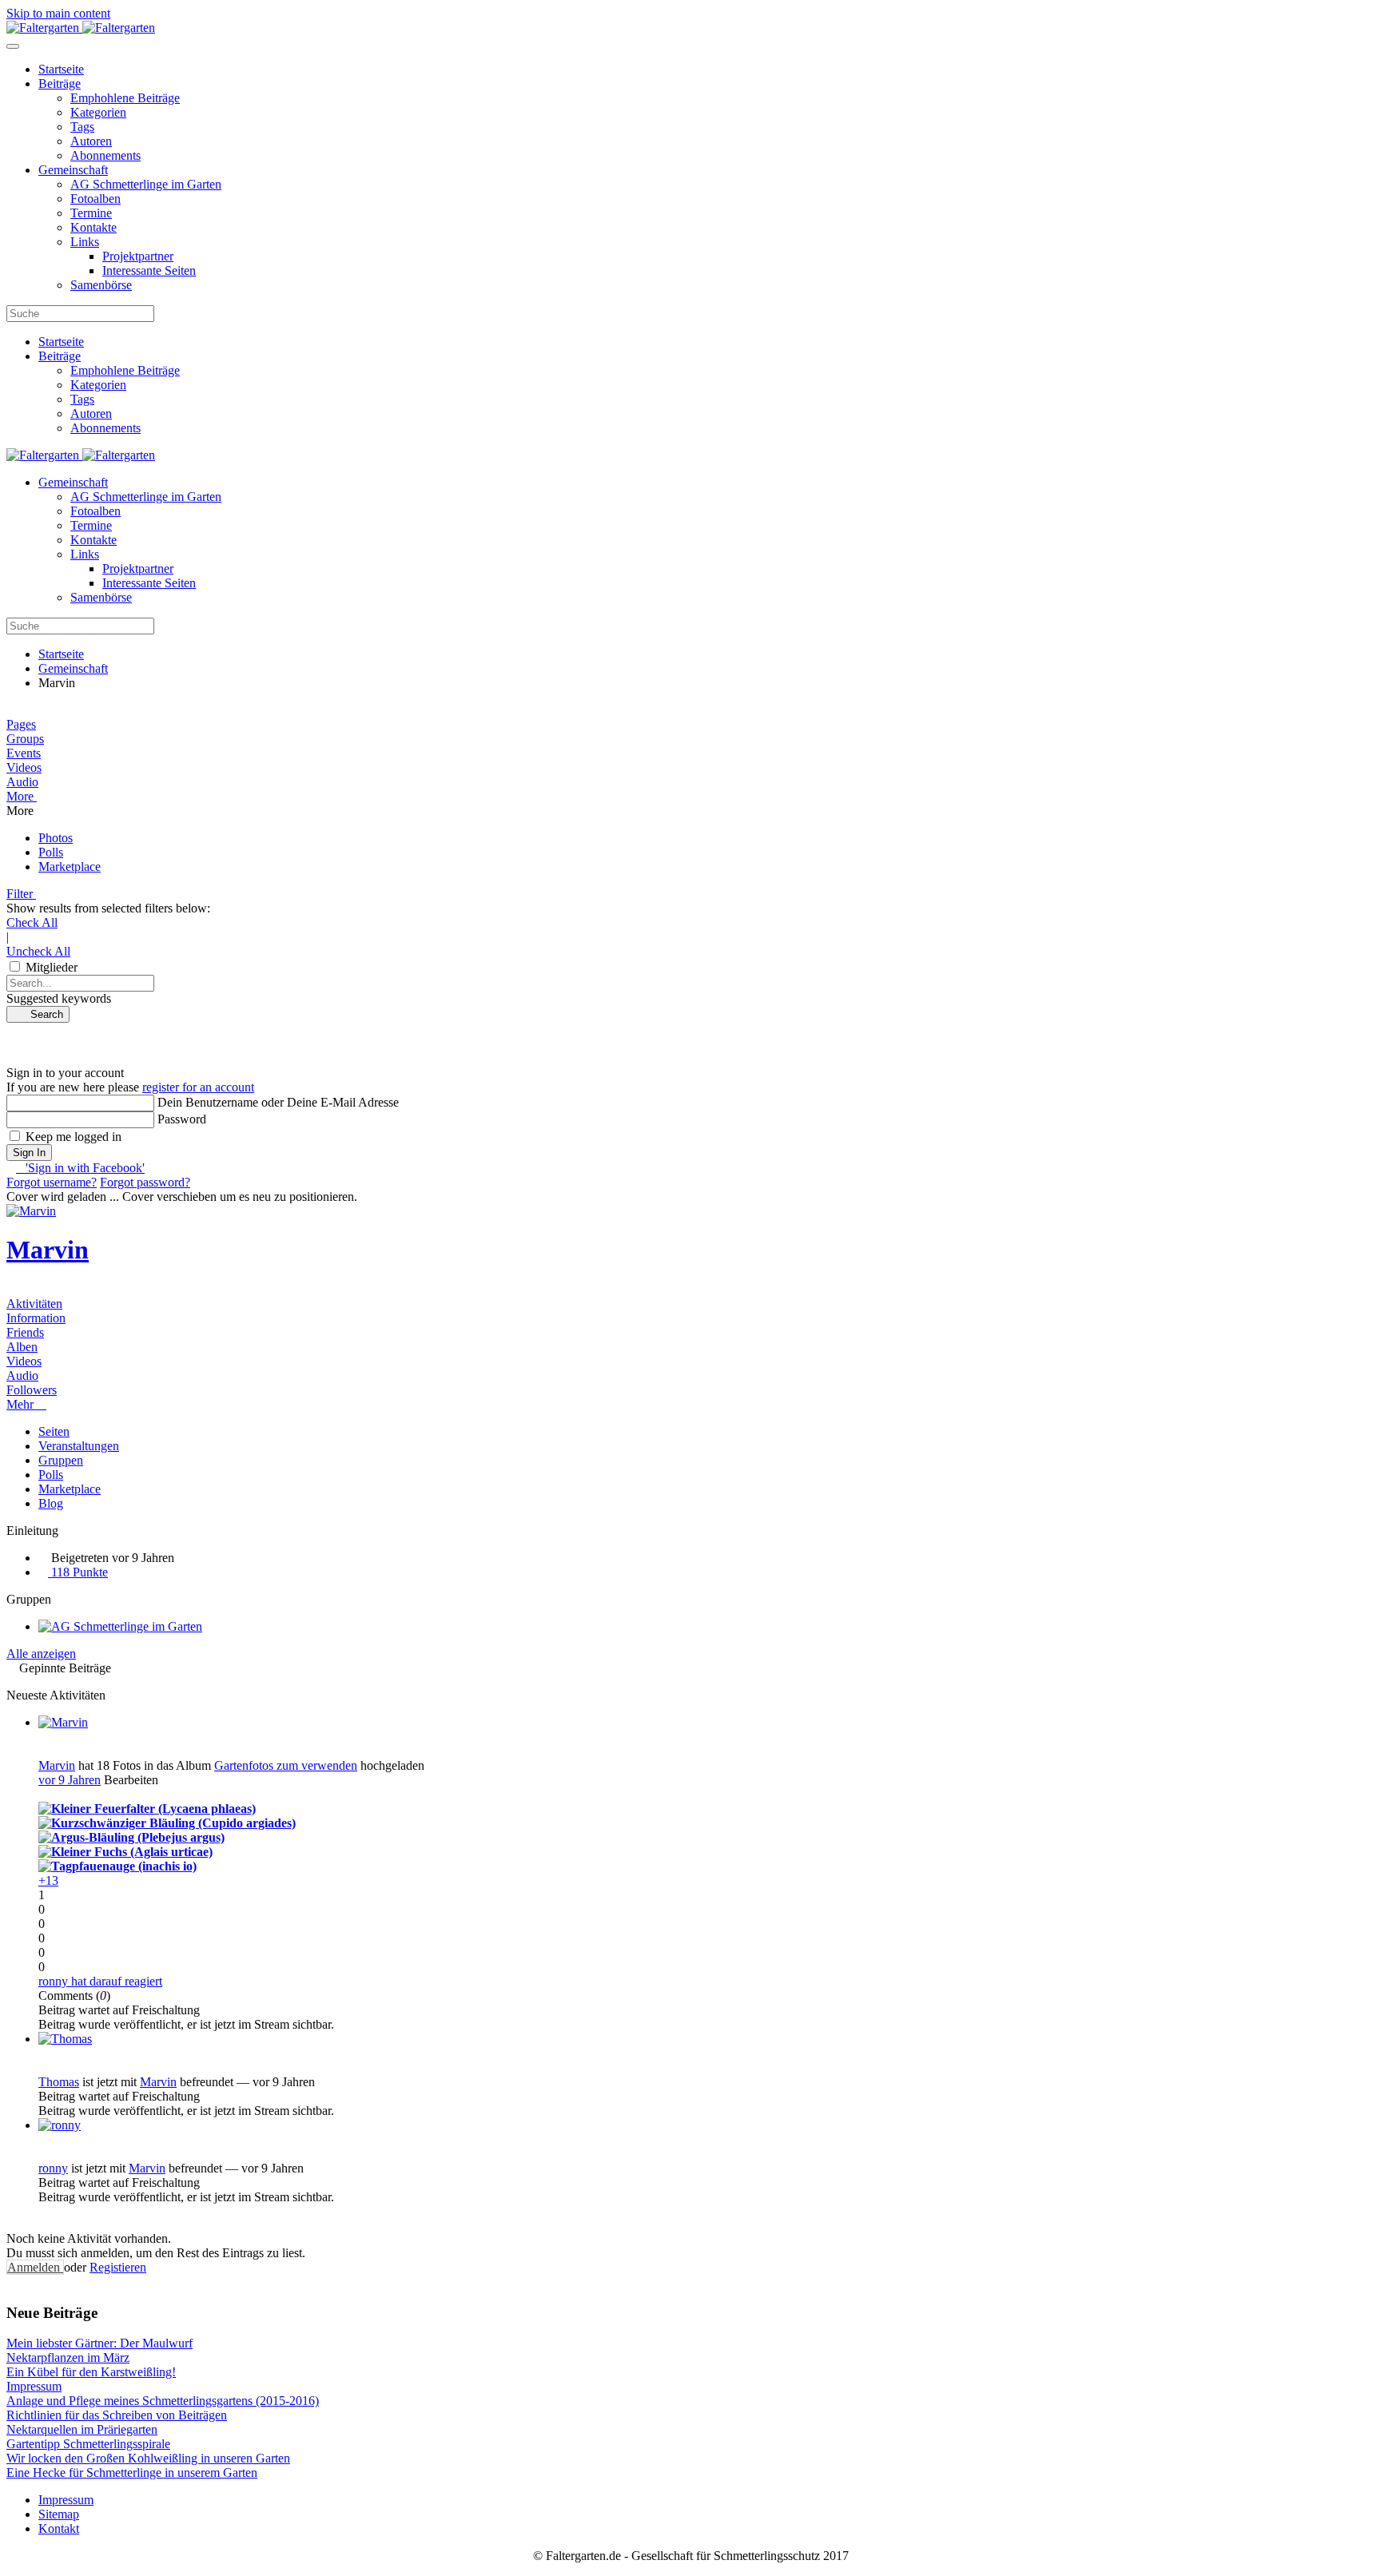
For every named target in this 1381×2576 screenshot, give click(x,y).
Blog (51, 1503)
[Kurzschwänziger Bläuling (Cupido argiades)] (167, 1823)
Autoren (91, 141)
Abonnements (105, 155)
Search (42, 1014)
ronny (53, 2168)
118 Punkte (78, 1572)
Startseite (61, 69)
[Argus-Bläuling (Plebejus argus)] (131, 1837)
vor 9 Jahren (70, 1780)
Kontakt (59, 2528)
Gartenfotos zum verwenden (286, 1765)
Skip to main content (58, 13)
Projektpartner (138, 256)
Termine (91, 213)
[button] (690, 797)
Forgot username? (52, 1182)
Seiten (54, 1431)
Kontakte (94, 227)
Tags (82, 127)
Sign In (29, 1153)
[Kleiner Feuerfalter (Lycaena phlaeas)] (147, 1809)
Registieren (118, 2267)
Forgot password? (145, 1182)
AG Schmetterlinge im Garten (146, 184)
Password (182, 1119)
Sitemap (59, 2514)
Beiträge (60, 83)
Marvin (48, 1250)
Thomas (59, 2082)
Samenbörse (101, 285)
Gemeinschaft (73, 170)
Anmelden (35, 2267)
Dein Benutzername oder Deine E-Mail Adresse (278, 1102)
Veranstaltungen (79, 1446)
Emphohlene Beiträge (125, 98)
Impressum (66, 2500)
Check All (32, 922)
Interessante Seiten (149, 270)
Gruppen (61, 1460)
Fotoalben (96, 199)
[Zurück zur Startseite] (81, 28)
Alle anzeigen (41, 1654)
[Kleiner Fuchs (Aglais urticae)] (125, 1852)
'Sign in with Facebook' (80, 1168)
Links (85, 242)
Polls (51, 1475)
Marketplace (70, 1489)
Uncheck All (38, 951)
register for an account (198, 1087)
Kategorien (98, 112)
